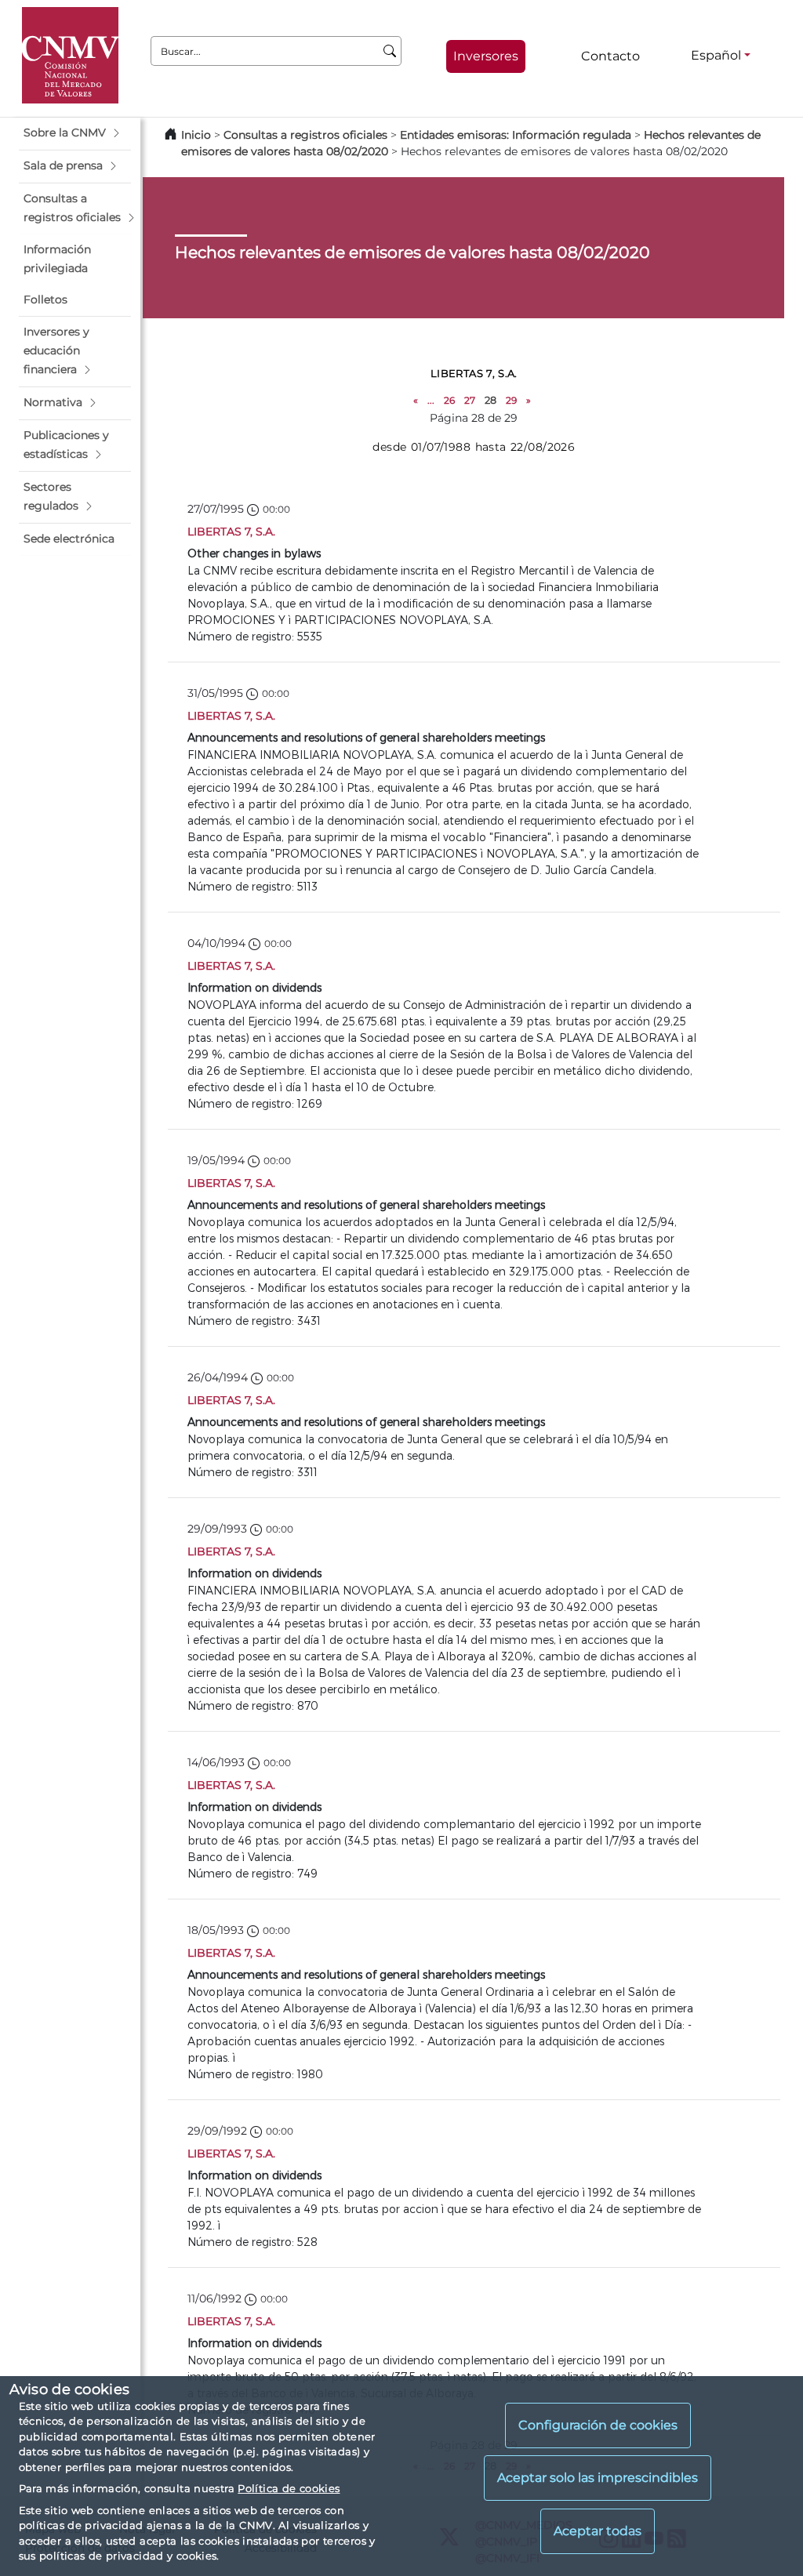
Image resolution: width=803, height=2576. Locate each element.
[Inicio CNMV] (70, 55)
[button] (75, 133)
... (431, 400)
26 (449, 400)
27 (470, 400)
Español (716, 55)
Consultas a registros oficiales (305, 135)
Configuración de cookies (598, 2425)
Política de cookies (289, 2488)
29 (511, 400)
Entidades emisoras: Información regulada (516, 135)
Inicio (196, 135)
